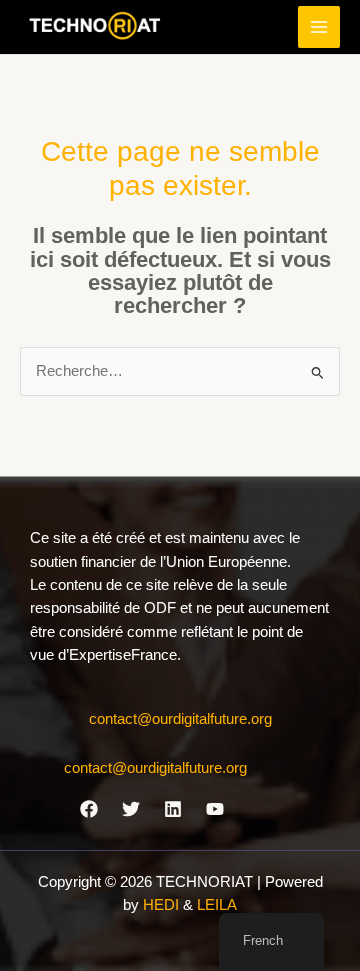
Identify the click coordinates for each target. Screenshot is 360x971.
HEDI (163, 905)
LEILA (217, 905)
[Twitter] (131, 809)
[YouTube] (215, 809)
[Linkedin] (173, 809)
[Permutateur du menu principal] (319, 27)
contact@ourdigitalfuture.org (180, 719)
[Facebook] (89, 809)
